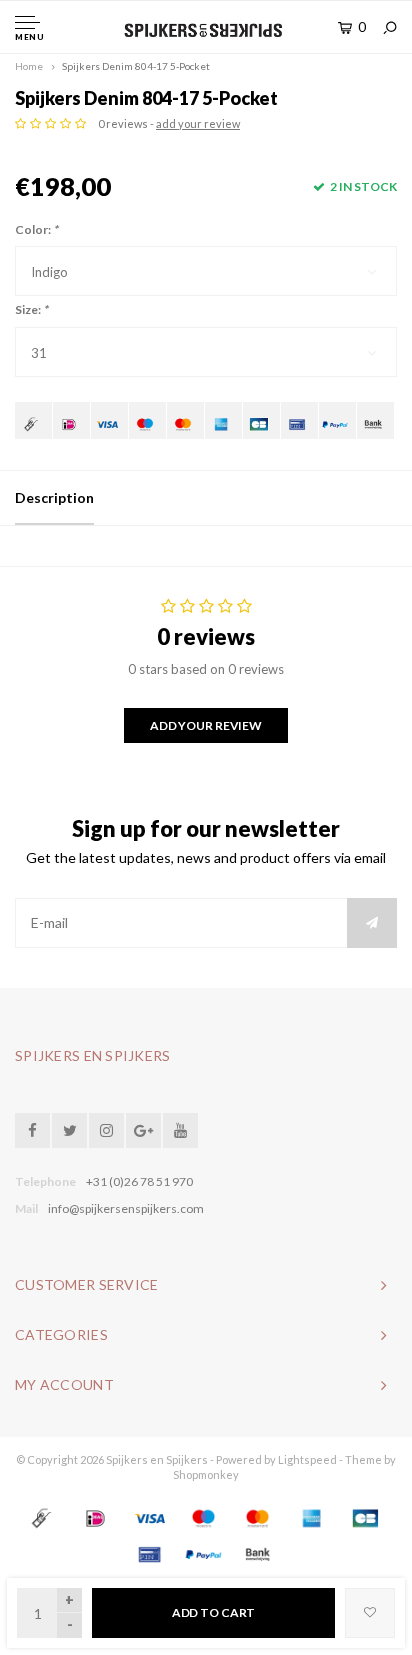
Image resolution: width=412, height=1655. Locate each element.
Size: (31, 309)
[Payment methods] (33, 420)
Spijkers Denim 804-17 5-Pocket (136, 66)
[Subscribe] (372, 923)
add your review (198, 123)
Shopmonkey (206, 1474)
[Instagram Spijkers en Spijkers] (106, 1130)
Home (29, 66)
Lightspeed (307, 1459)
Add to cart (214, 1612)
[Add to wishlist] (370, 1613)
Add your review (206, 725)
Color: (36, 229)
